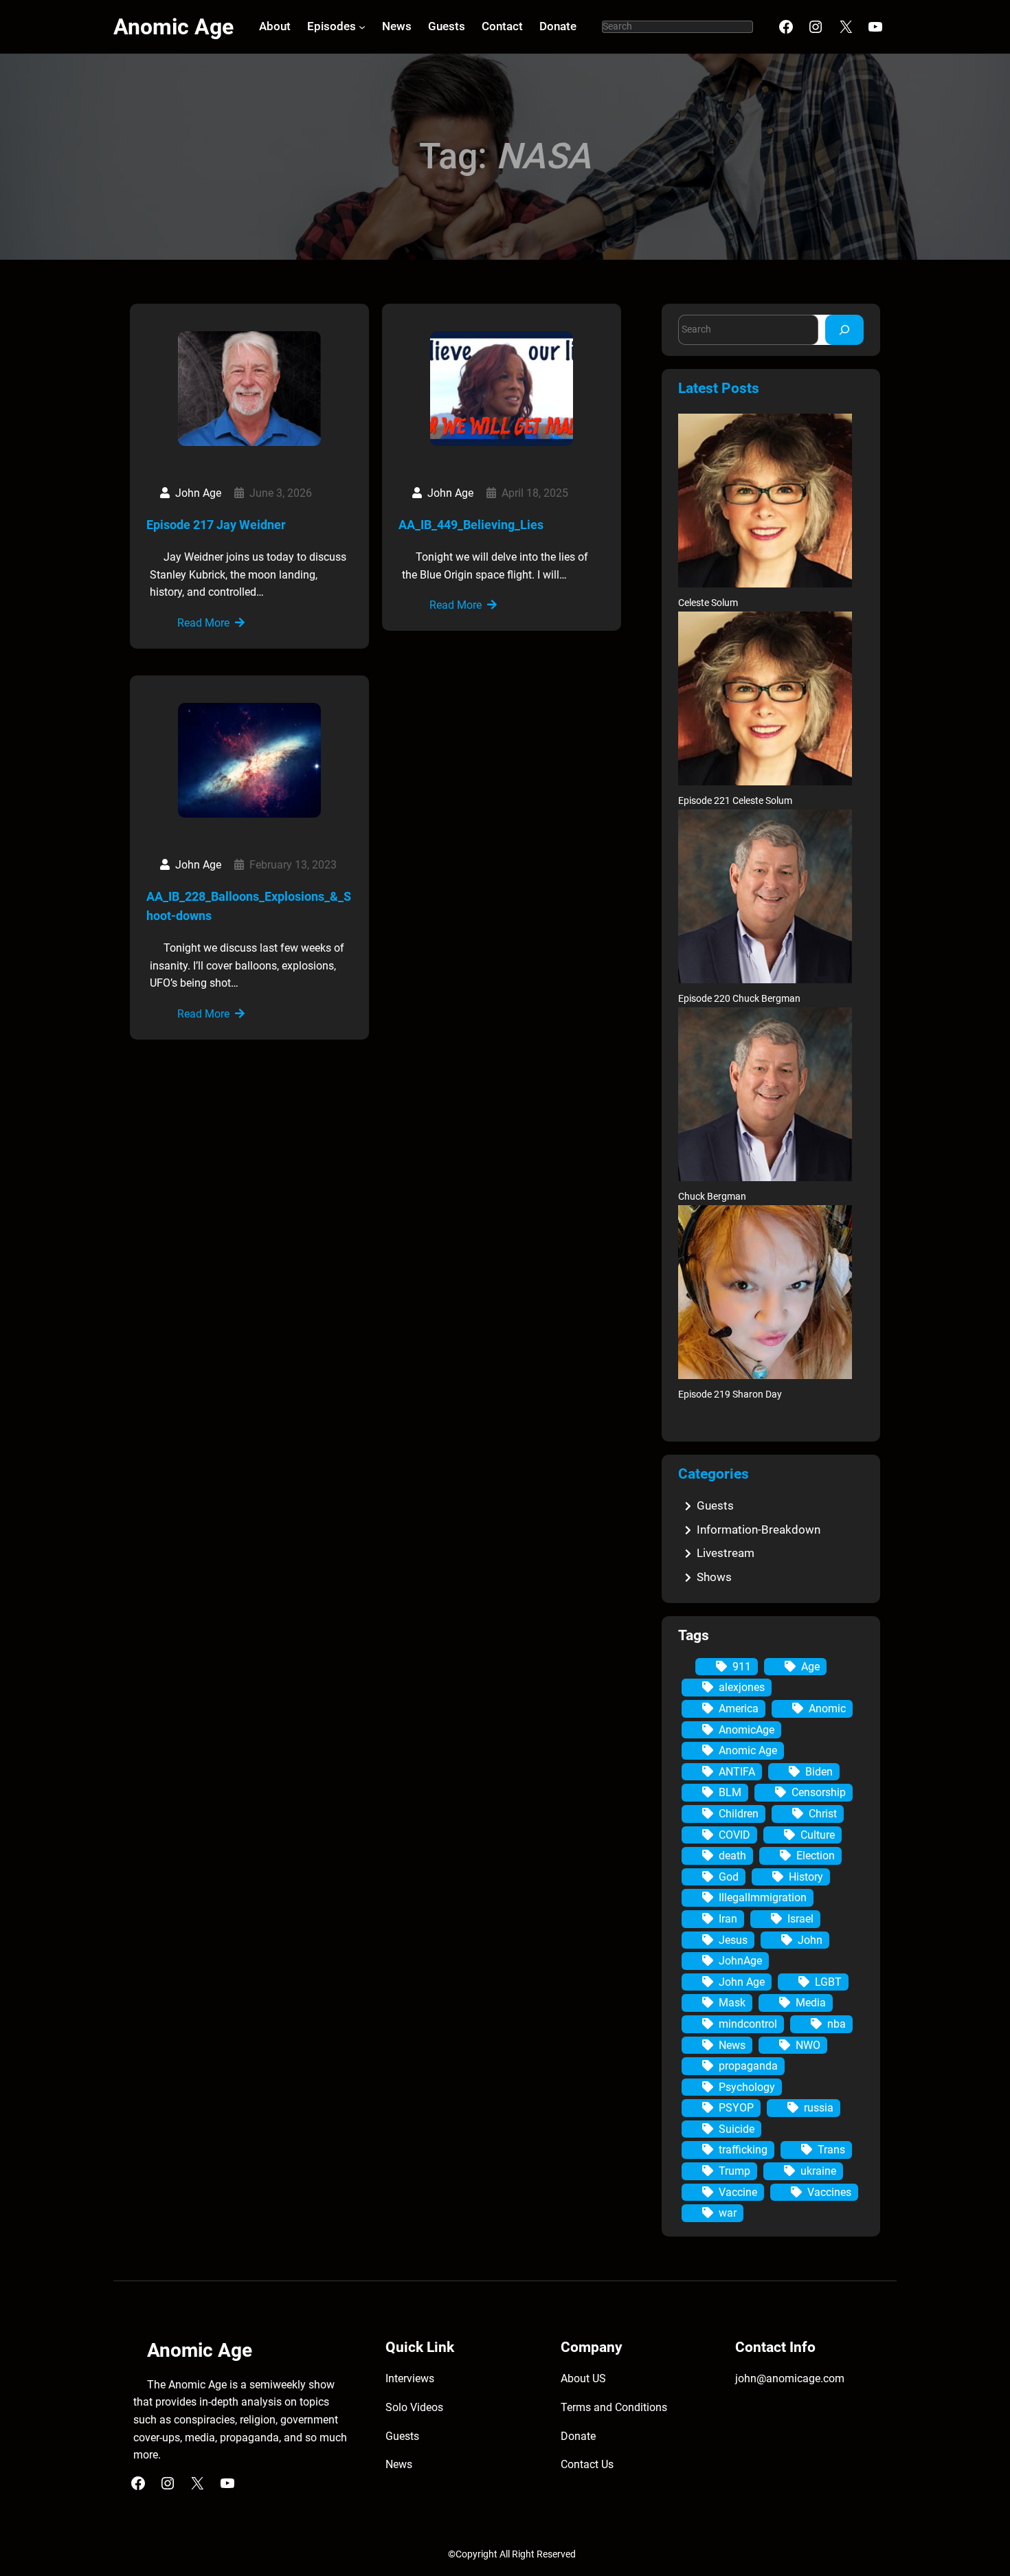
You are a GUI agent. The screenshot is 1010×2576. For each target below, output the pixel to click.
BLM (730, 1792)
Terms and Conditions (614, 2407)
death (732, 1856)
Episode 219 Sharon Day (730, 1395)
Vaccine (738, 2192)
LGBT (828, 1982)
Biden (819, 1772)
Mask (732, 2003)
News (732, 2045)
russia (819, 2108)
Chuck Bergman (712, 1197)
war (728, 2213)
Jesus (733, 1940)
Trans (831, 2150)
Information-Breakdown (759, 1530)
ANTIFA (737, 1772)
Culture (818, 1835)
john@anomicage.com (790, 2378)
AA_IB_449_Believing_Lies (471, 525)
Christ (823, 1814)
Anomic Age (173, 27)
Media (811, 2003)
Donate (578, 2436)
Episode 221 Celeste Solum (735, 801)
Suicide (737, 2129)
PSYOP (736, 2108)
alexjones (742, 1687)
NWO (808, 2045)
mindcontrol (748, 2024)
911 (742, 1667)
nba (837, 2024)
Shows (714, 1577)
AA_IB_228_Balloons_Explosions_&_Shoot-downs (249, 906)
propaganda (748, 2066)
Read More (203, 623)
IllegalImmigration (763, 1897)
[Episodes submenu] (362, 27)
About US (583, 2378)
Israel (800, 1919)
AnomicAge (747, 1730)
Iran (728, 1919)
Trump (734, 2171)
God (729, 1877)
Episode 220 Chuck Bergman (739, 999)
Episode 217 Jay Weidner (216, 525)
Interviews (410, 2378)
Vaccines (829, 2192)
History (806, 1877)
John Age (742, 1982)
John (810, 1940)
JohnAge (740, 1961)
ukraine (818, 2171)
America (739, 1709)
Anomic (827, 1709)
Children (739, 1814)
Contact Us (587, 2464)
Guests (715, 1505)
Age (810, 1667)
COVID (734, 1835)
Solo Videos (414, 2407)
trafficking (743, 2150)
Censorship (819, 1792)
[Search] (844, 329)
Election (816, 1856)
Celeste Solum (708, 603)
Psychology (747, 2087)
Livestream (726, 1553)
